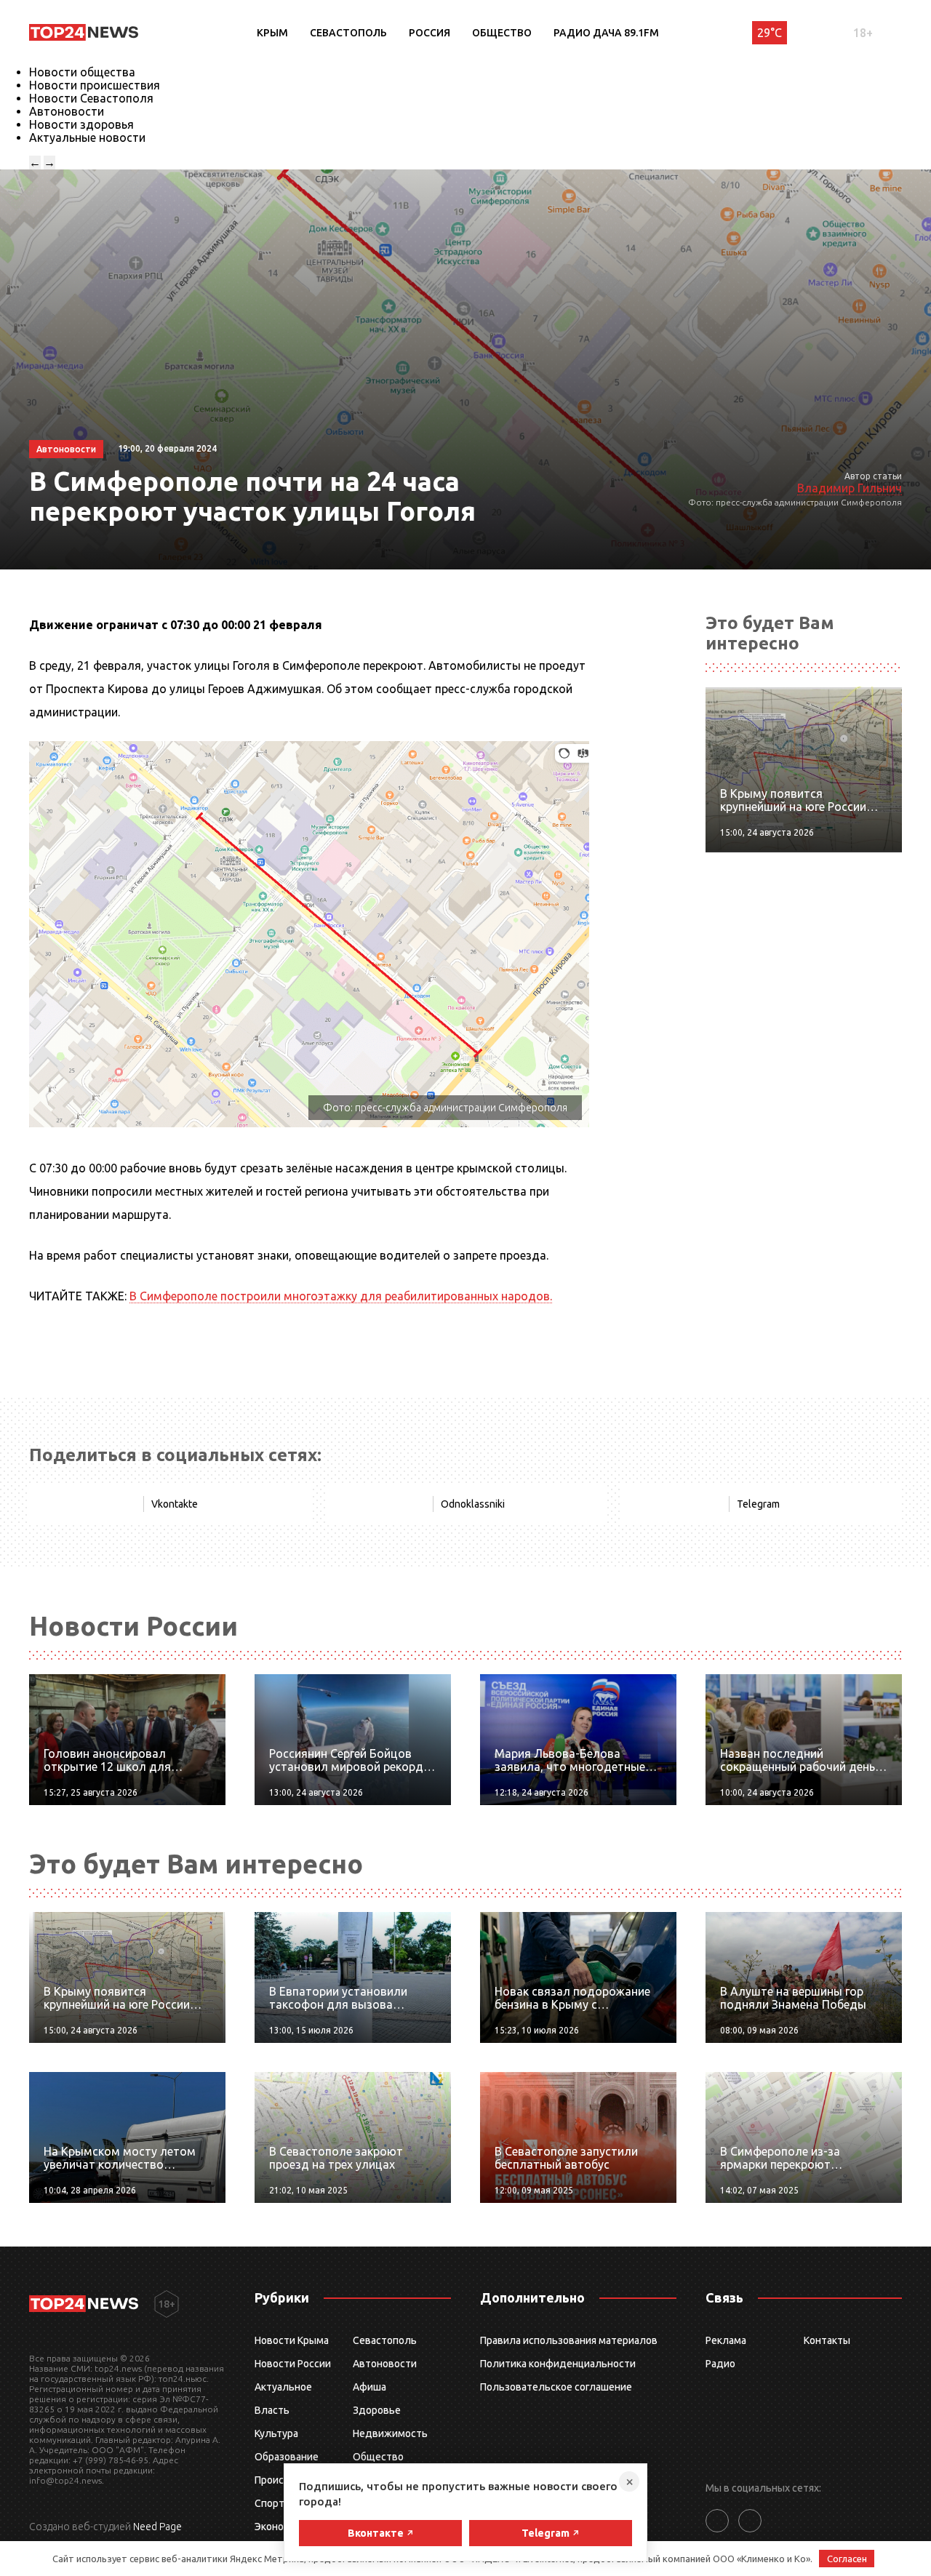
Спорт (269, 2503)
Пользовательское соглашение (556, 2387)
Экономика (281, 2527)
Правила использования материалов (569, 2340)
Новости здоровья (81, 124)
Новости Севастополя (91, 98)
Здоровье (377, 2410)
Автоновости (67, 111)
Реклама (726, 2340)
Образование (287, 2457)
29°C (770, 33)
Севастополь (348, 33)
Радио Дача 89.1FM (606, 33)
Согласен (847, 2559)
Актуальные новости (87, 137)
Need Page (157, 2527)
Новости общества (82, 72)
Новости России (293, 2364)
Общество (502, 33)
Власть (272, 2410)
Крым (272, 33)
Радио (720, 2364)
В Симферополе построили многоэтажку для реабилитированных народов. (341, 1296)
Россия (429, 33)
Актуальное (283, 2387)
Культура (276, 2433)
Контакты (827, 2340)
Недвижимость (390, 2433)
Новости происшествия (95, 85)
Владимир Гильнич (850, 488)
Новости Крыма (292, 2340)
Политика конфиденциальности (558, 2364)
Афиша (369, 2387)
